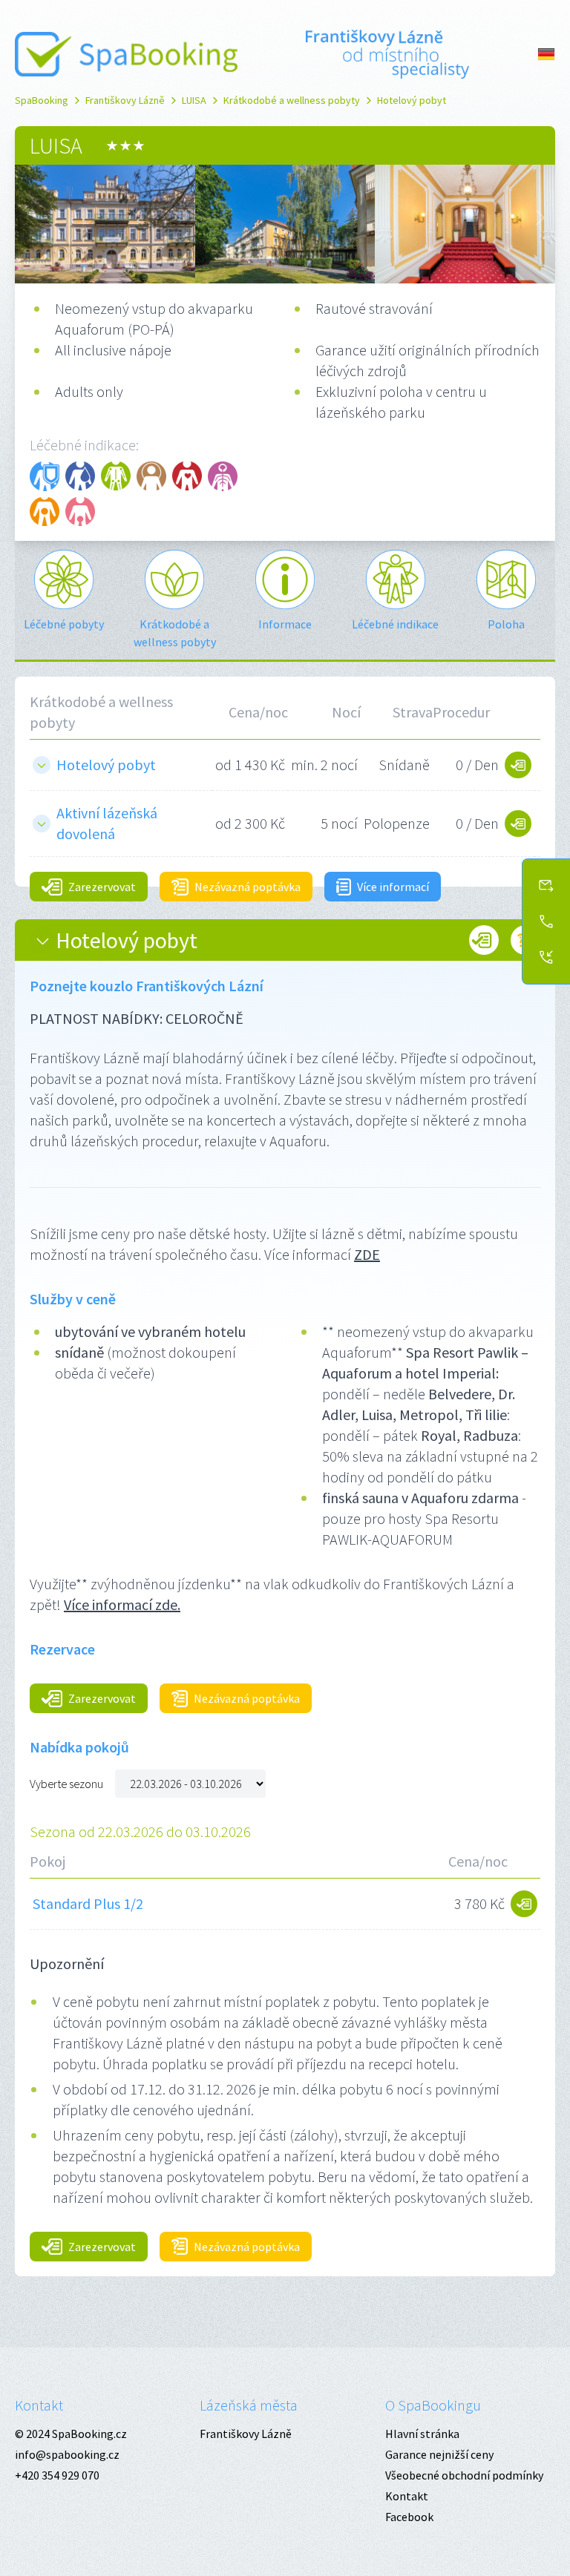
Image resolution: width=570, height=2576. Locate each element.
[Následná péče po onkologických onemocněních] (151, 476)
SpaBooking (42, 100)
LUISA (194, 100)
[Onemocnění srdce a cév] (187, 476)
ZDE (367, 1254)
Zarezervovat (102, 887)
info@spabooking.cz (67, 2454)
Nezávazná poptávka (248, 887)
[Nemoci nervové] (223, 476)
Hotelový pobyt (412, 100)
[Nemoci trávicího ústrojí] (45, 512)
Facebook (409, 2517)
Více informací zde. (122, 1604)
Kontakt (39, 2405)
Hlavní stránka (422, 2434)
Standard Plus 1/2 (88, 1903)
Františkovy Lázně (125, 100)
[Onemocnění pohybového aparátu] (116, 476)
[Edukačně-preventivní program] (45, 476)
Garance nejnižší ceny (439, 2454)
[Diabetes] (80, 476)
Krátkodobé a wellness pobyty (292, 100)
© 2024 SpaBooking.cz (71, 2434)
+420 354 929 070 (57, 2475)
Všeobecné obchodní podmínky (464, 2475)
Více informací (393, 887)
